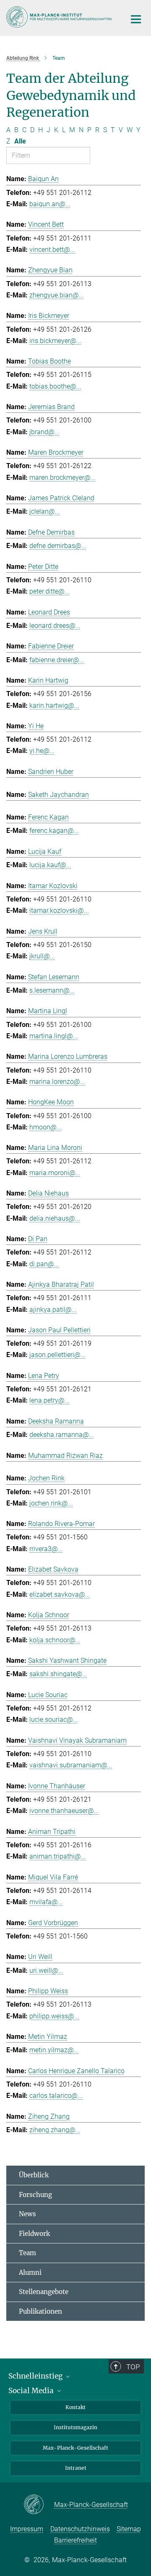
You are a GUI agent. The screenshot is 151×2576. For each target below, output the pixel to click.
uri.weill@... (46, 1970)
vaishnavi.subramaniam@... (71, 1765)
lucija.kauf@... (50, 865)
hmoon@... (46, 1127)
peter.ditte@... (49, 591)
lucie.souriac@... (54, 1719)
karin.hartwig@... (54, 705)
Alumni (30, 2273)
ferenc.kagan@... (54, 831)
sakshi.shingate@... (58, 1674)
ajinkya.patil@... (53, 1310)
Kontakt (75, 2407)
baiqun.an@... (50, 204)
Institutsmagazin (75, 2427)
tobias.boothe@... (55, 386)
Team (27, 2253)
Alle (20, 141)
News (27, 2214)
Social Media (32, 2391)
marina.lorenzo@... (57, 1082)
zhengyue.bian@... (57, 295)
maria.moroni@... (55, 1173)
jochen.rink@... (51, 1503)
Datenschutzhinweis (80, 2529)
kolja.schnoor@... (55, 1640)
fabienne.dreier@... (57, 660)
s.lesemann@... (52, 990)
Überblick (34, 2175)
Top (133, 2367)
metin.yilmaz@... (54, 2050)
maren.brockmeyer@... (62, 478)
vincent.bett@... (52, 250)
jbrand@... (44, 432)
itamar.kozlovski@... (59, 910)
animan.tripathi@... (58, 1856)
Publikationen (40, 2311)
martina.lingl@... (54, 1036)
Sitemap (129, 2529)
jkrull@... (42, 956)
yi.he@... (42, 751)
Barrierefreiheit (75, 2540)
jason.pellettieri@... (57, 1355)
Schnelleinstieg (36, 2376)
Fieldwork (34, 2234)
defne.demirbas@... (58, 546)
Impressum (27, 2529)
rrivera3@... (46, 1549)
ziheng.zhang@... (55, 2130)
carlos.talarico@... (56, 2096)
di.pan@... (44, 1264)
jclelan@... (45, 511)
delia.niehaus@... (55, 1218)
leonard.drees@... (55, 626)
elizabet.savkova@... (60, 1594)
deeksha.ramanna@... (62, 1435)
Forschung (35, 2195)
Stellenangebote (44, 2292)
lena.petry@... (49, 1400)
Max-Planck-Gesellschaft (75, 2448)
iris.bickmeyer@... (55, 341)
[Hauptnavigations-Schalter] (136, 19)
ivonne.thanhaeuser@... (64, 1811)
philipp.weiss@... (54, 2016)
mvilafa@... (46, 1902)
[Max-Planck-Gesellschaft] (39, 2505)
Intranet (76, 2468)
